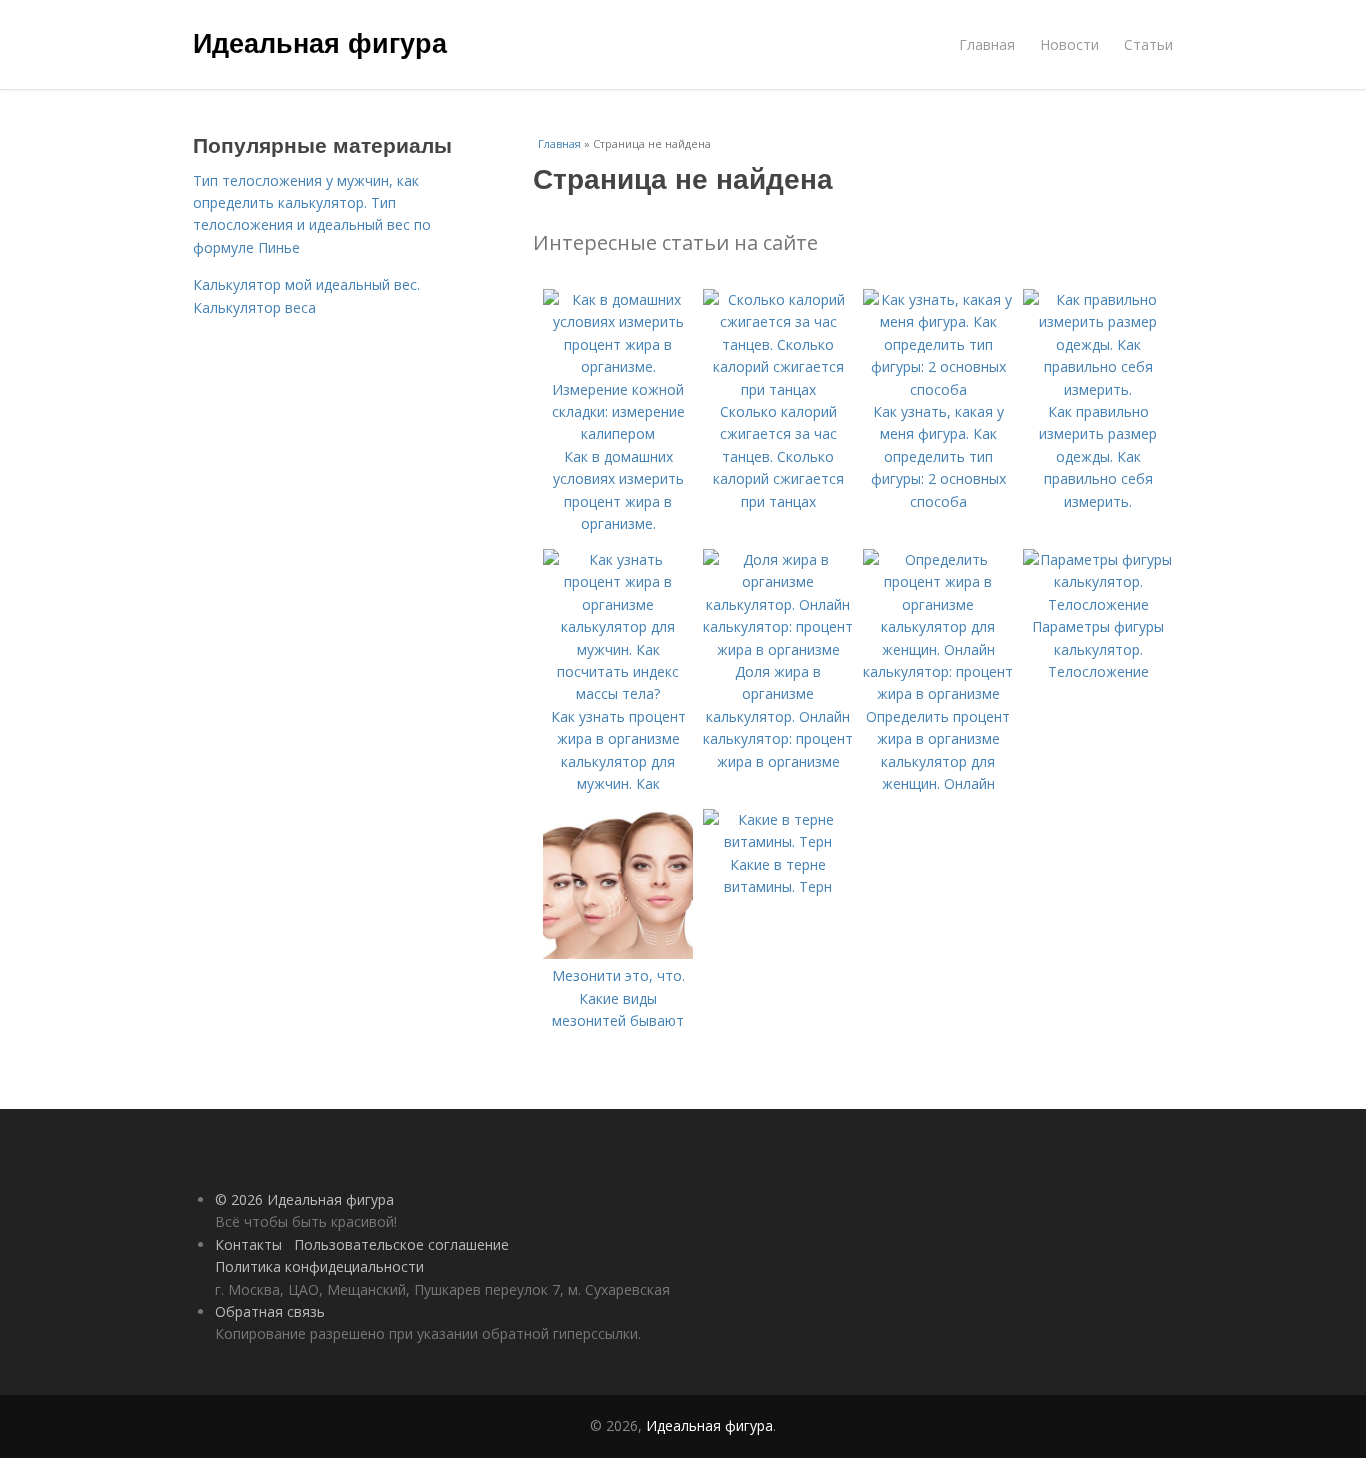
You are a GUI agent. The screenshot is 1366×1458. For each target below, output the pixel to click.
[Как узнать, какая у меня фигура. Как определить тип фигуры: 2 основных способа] (938, 389)
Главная (987, 44)
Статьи (1148, 44)
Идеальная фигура (320, 42)
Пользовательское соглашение (401, 1244)
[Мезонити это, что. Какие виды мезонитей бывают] (618, 953)
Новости (1069, 44)
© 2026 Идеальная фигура (304, 1199)
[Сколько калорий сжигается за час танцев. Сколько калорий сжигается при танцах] (778, 389)
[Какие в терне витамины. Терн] (778, 841)
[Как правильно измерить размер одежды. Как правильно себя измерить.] (1098, 389)
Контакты (248, 1244)
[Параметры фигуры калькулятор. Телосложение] (1098, 604)
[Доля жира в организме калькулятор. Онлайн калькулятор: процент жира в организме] (778, 649)
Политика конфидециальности (319, 1266)
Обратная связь (270, 1311)
